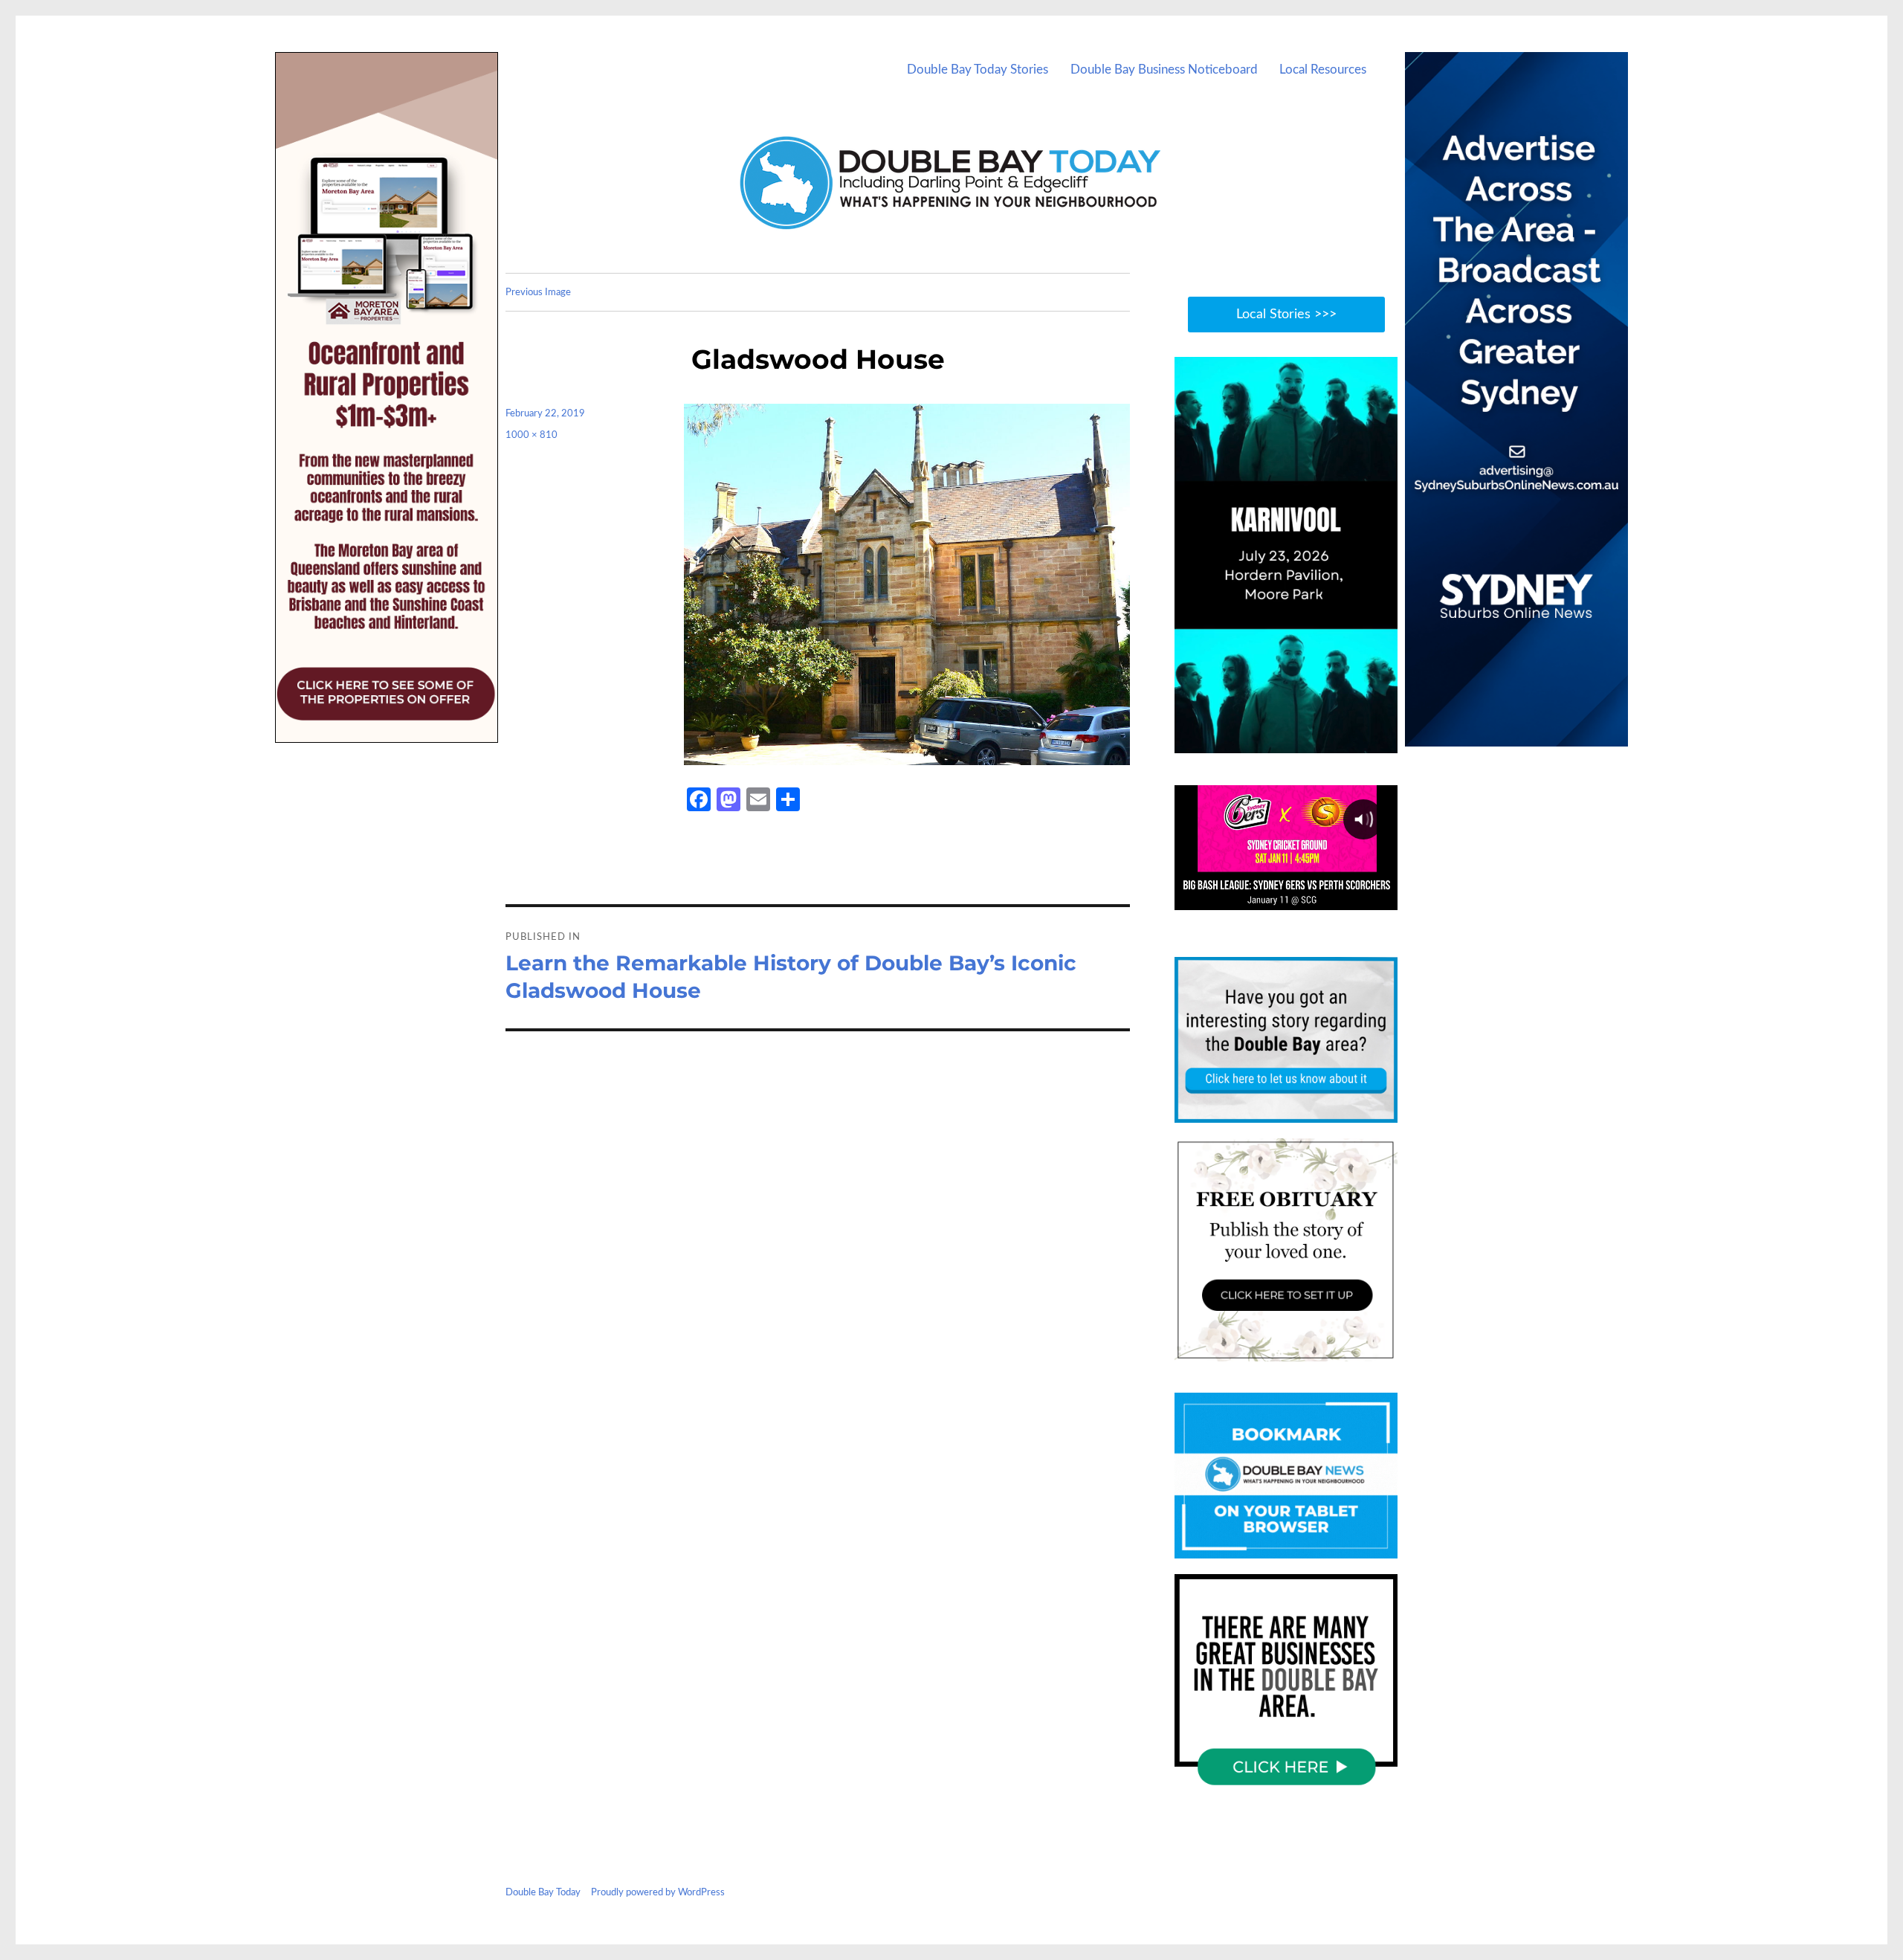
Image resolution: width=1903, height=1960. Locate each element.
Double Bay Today (543, 1893)
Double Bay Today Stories (978, 70)
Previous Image (538, 293)
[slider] (1301, 741)
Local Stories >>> (1286, 315)
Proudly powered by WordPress (658, 1893)
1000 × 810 (532, 435)
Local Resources (1323, 70)
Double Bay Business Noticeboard (1164, 70)
